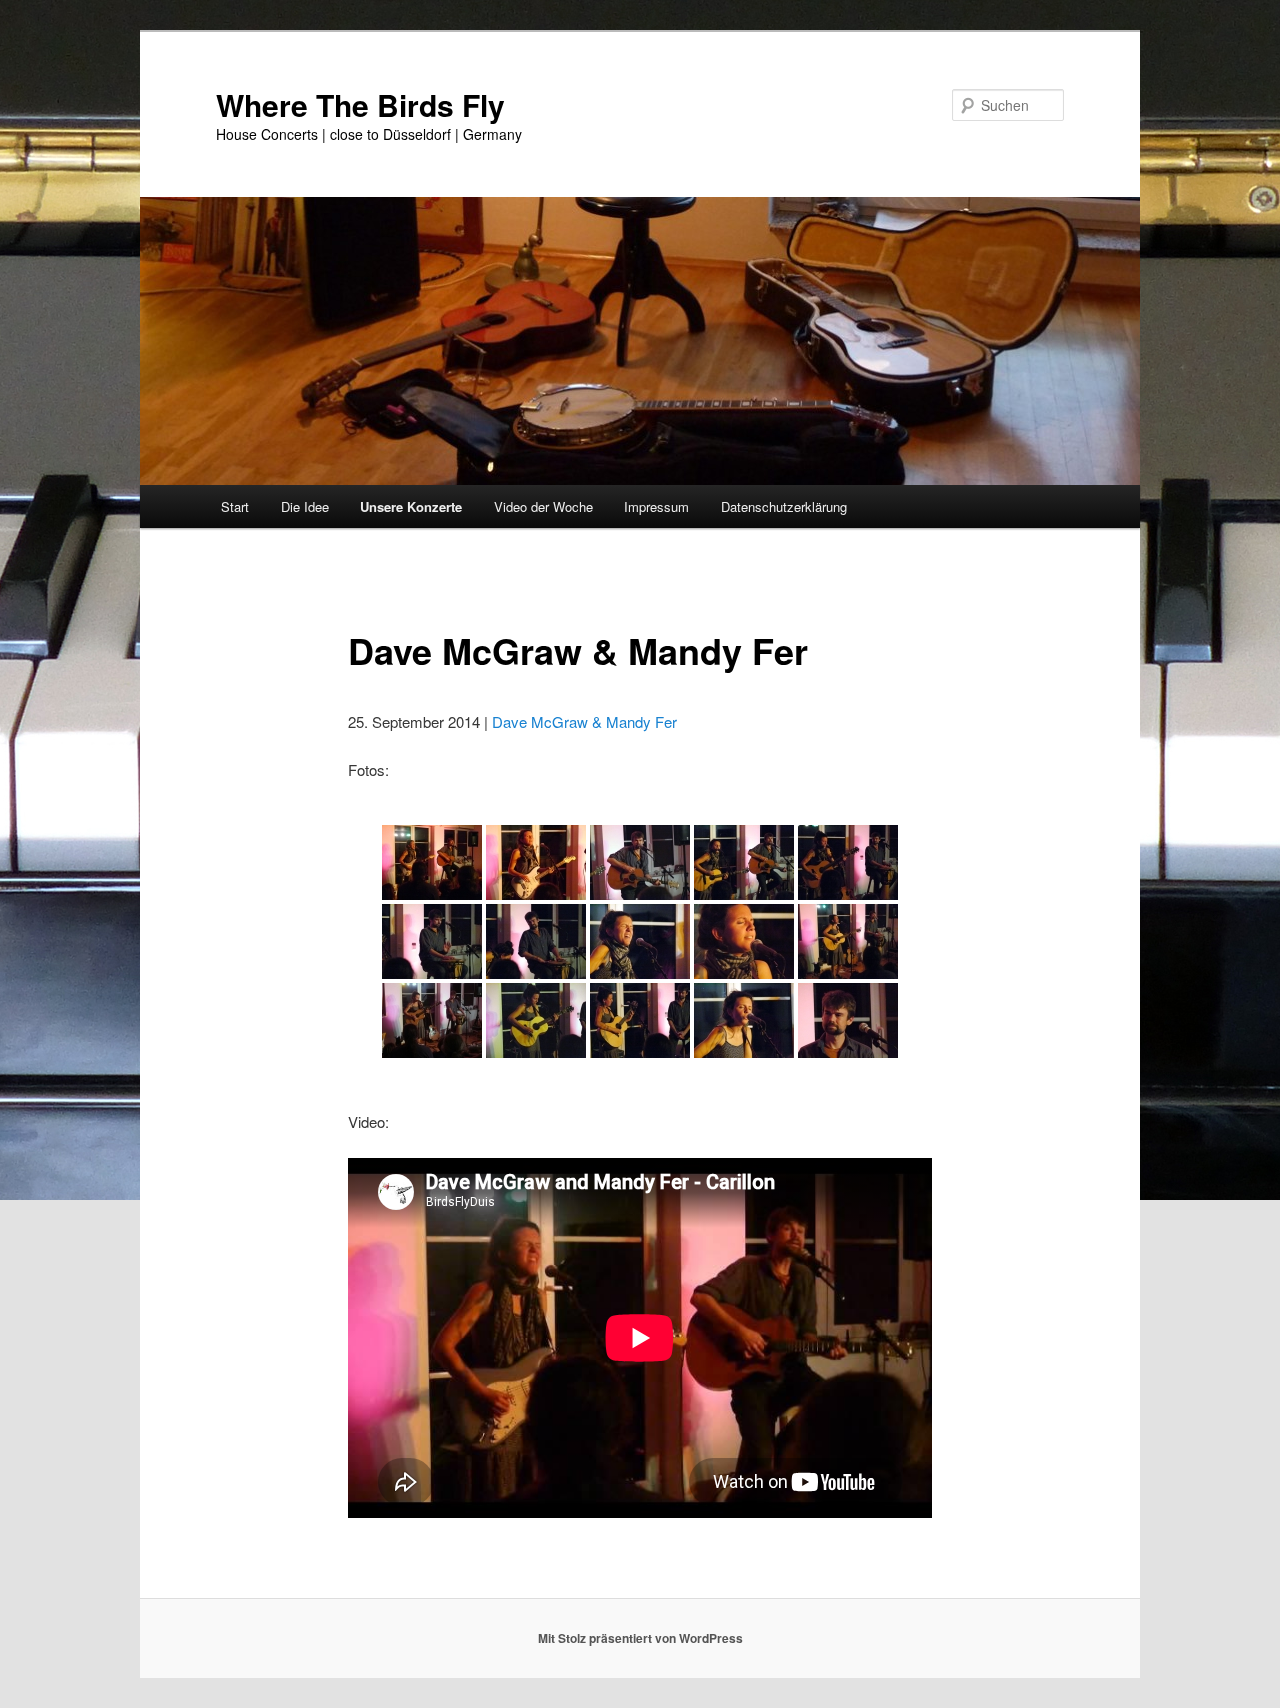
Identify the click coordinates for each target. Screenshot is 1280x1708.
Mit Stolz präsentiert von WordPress (640, 1638)
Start (235, 506)
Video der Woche (543, 506)
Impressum (656, 506)
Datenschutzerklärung (784, 506)
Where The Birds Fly (360, 104)
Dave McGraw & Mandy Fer (584, 721)
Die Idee (305, 506)
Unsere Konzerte (411, 506)
